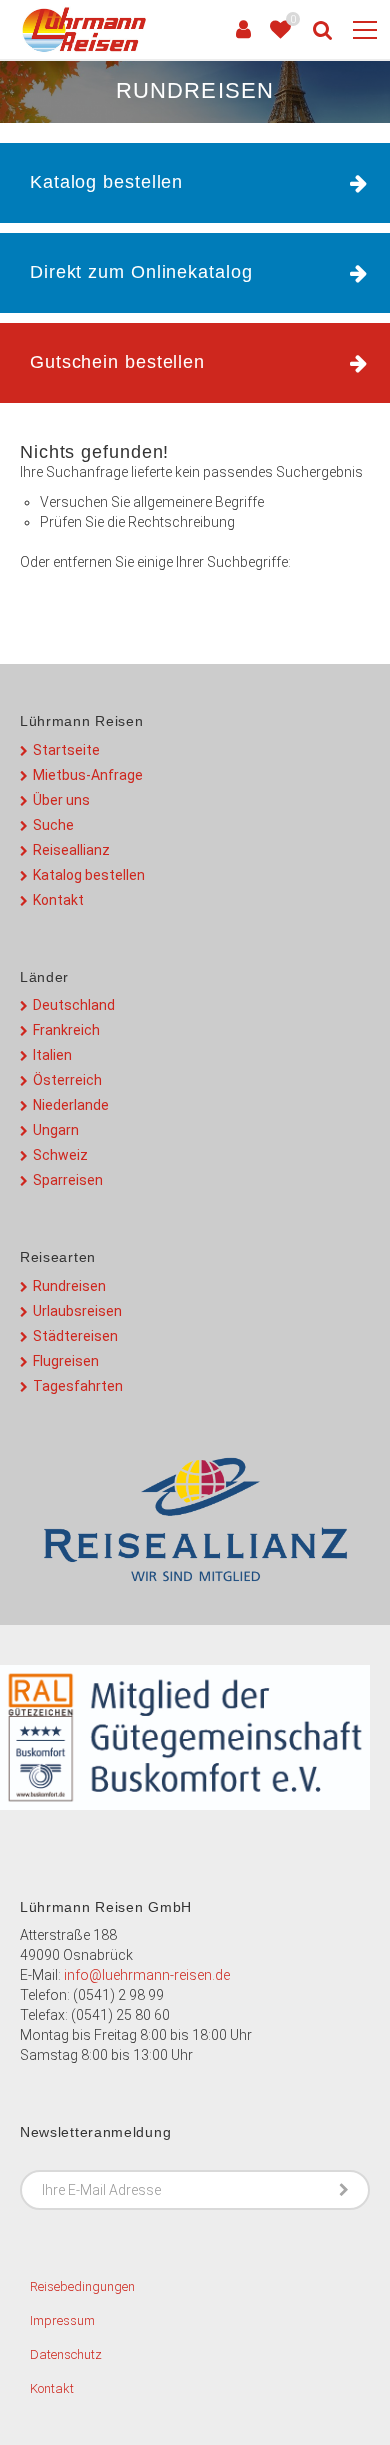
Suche (53, 825)
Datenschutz (66, 2354)
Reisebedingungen (82, 2286)
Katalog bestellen (89, 875)
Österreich (67, 1080)
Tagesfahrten (78, 1386)
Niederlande (71, 1105)
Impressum (62, 2320)
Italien (52, 1055)
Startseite (66, 750)
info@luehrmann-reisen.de (147, 1975)
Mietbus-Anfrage (88, 775)
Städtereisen (75, 1336)
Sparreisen (68, 1180)
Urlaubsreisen (77, 1311)
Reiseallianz (71, 850)
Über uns (61, 800)
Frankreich (66, 1030)
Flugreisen (66, 1361)
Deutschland (74, 1005)
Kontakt (58, 900)
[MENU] (365, 31)
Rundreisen (69, 1286)
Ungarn (56, 1130)
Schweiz (60, 1155)
